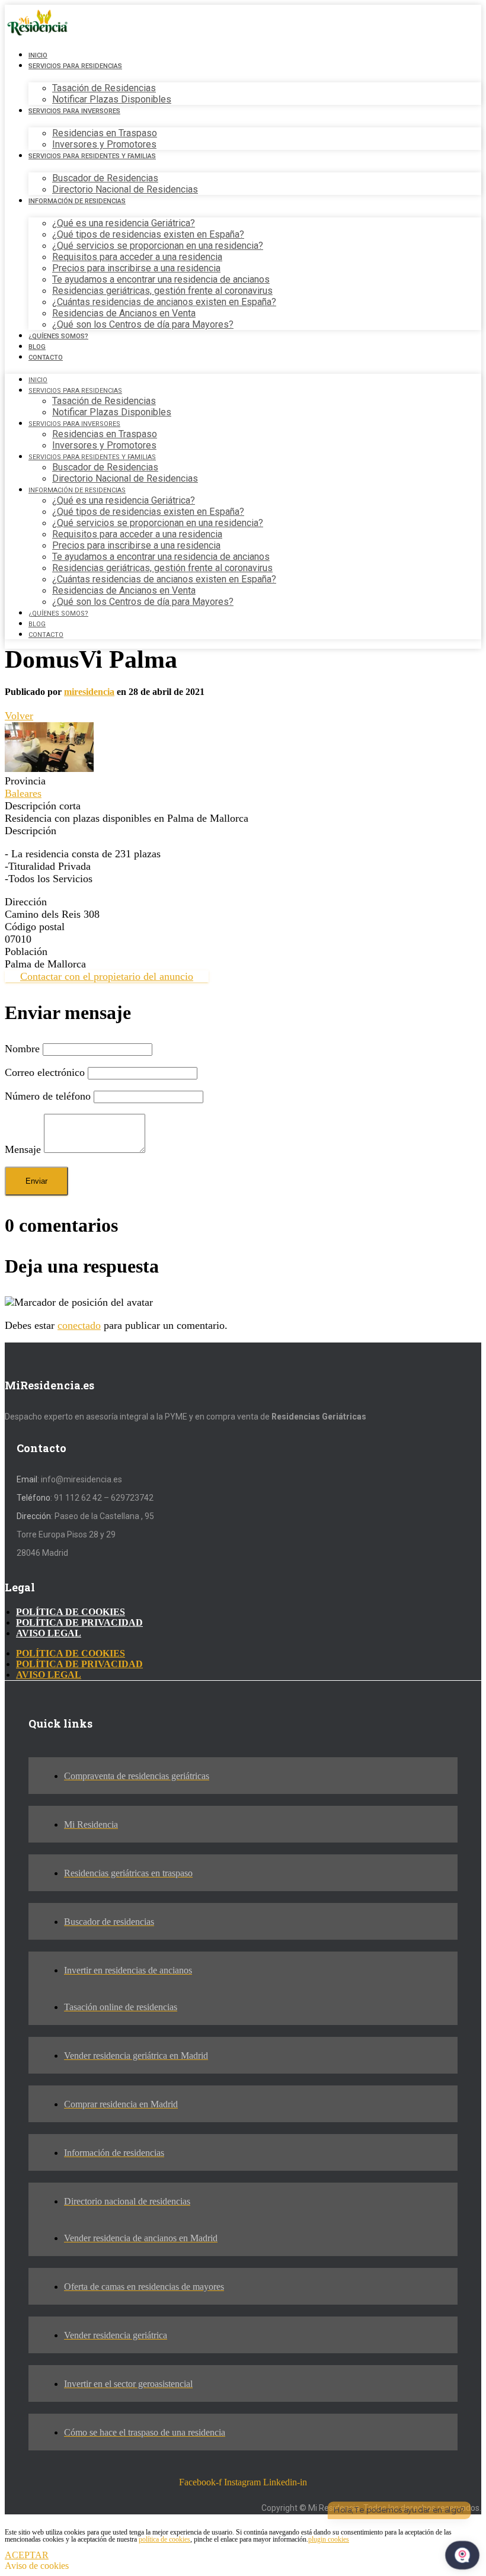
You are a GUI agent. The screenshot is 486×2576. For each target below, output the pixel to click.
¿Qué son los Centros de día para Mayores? (143, 324)
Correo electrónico (45, 1072)
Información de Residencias (77, 201)
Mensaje (23, 1149)
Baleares (23, 793)
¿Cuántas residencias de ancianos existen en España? (164, 302)
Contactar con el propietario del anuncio (107, 976)
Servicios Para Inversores (74, 111)
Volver (19, 716)
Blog (37, 347)
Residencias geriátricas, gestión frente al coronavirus (162, 291)
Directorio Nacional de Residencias (125, 189)
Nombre (22, 1049)
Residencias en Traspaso (105, 133)
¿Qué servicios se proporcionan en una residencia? (158, 246)
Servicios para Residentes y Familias (92, 156)
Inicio (38, 55)
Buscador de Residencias (105, 178)
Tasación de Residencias (104, 88)
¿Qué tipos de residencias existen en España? (148, 234)
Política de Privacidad (79, 1622)
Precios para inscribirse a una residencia (136, 268)
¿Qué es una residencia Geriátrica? (124, 223)
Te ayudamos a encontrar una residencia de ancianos (161, 279)
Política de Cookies (71, 1612)
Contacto (46, 358)
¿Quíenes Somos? (58, 336)
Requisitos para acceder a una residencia (137, 257)
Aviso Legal (49, 1633)
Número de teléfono (48, 1096)
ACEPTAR (27, 2555)
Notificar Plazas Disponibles (112, 99)
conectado (79, 1325)
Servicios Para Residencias (75, 66)
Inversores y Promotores (104, 144)
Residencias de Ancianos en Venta (124, 313)
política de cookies (164, 2539)
